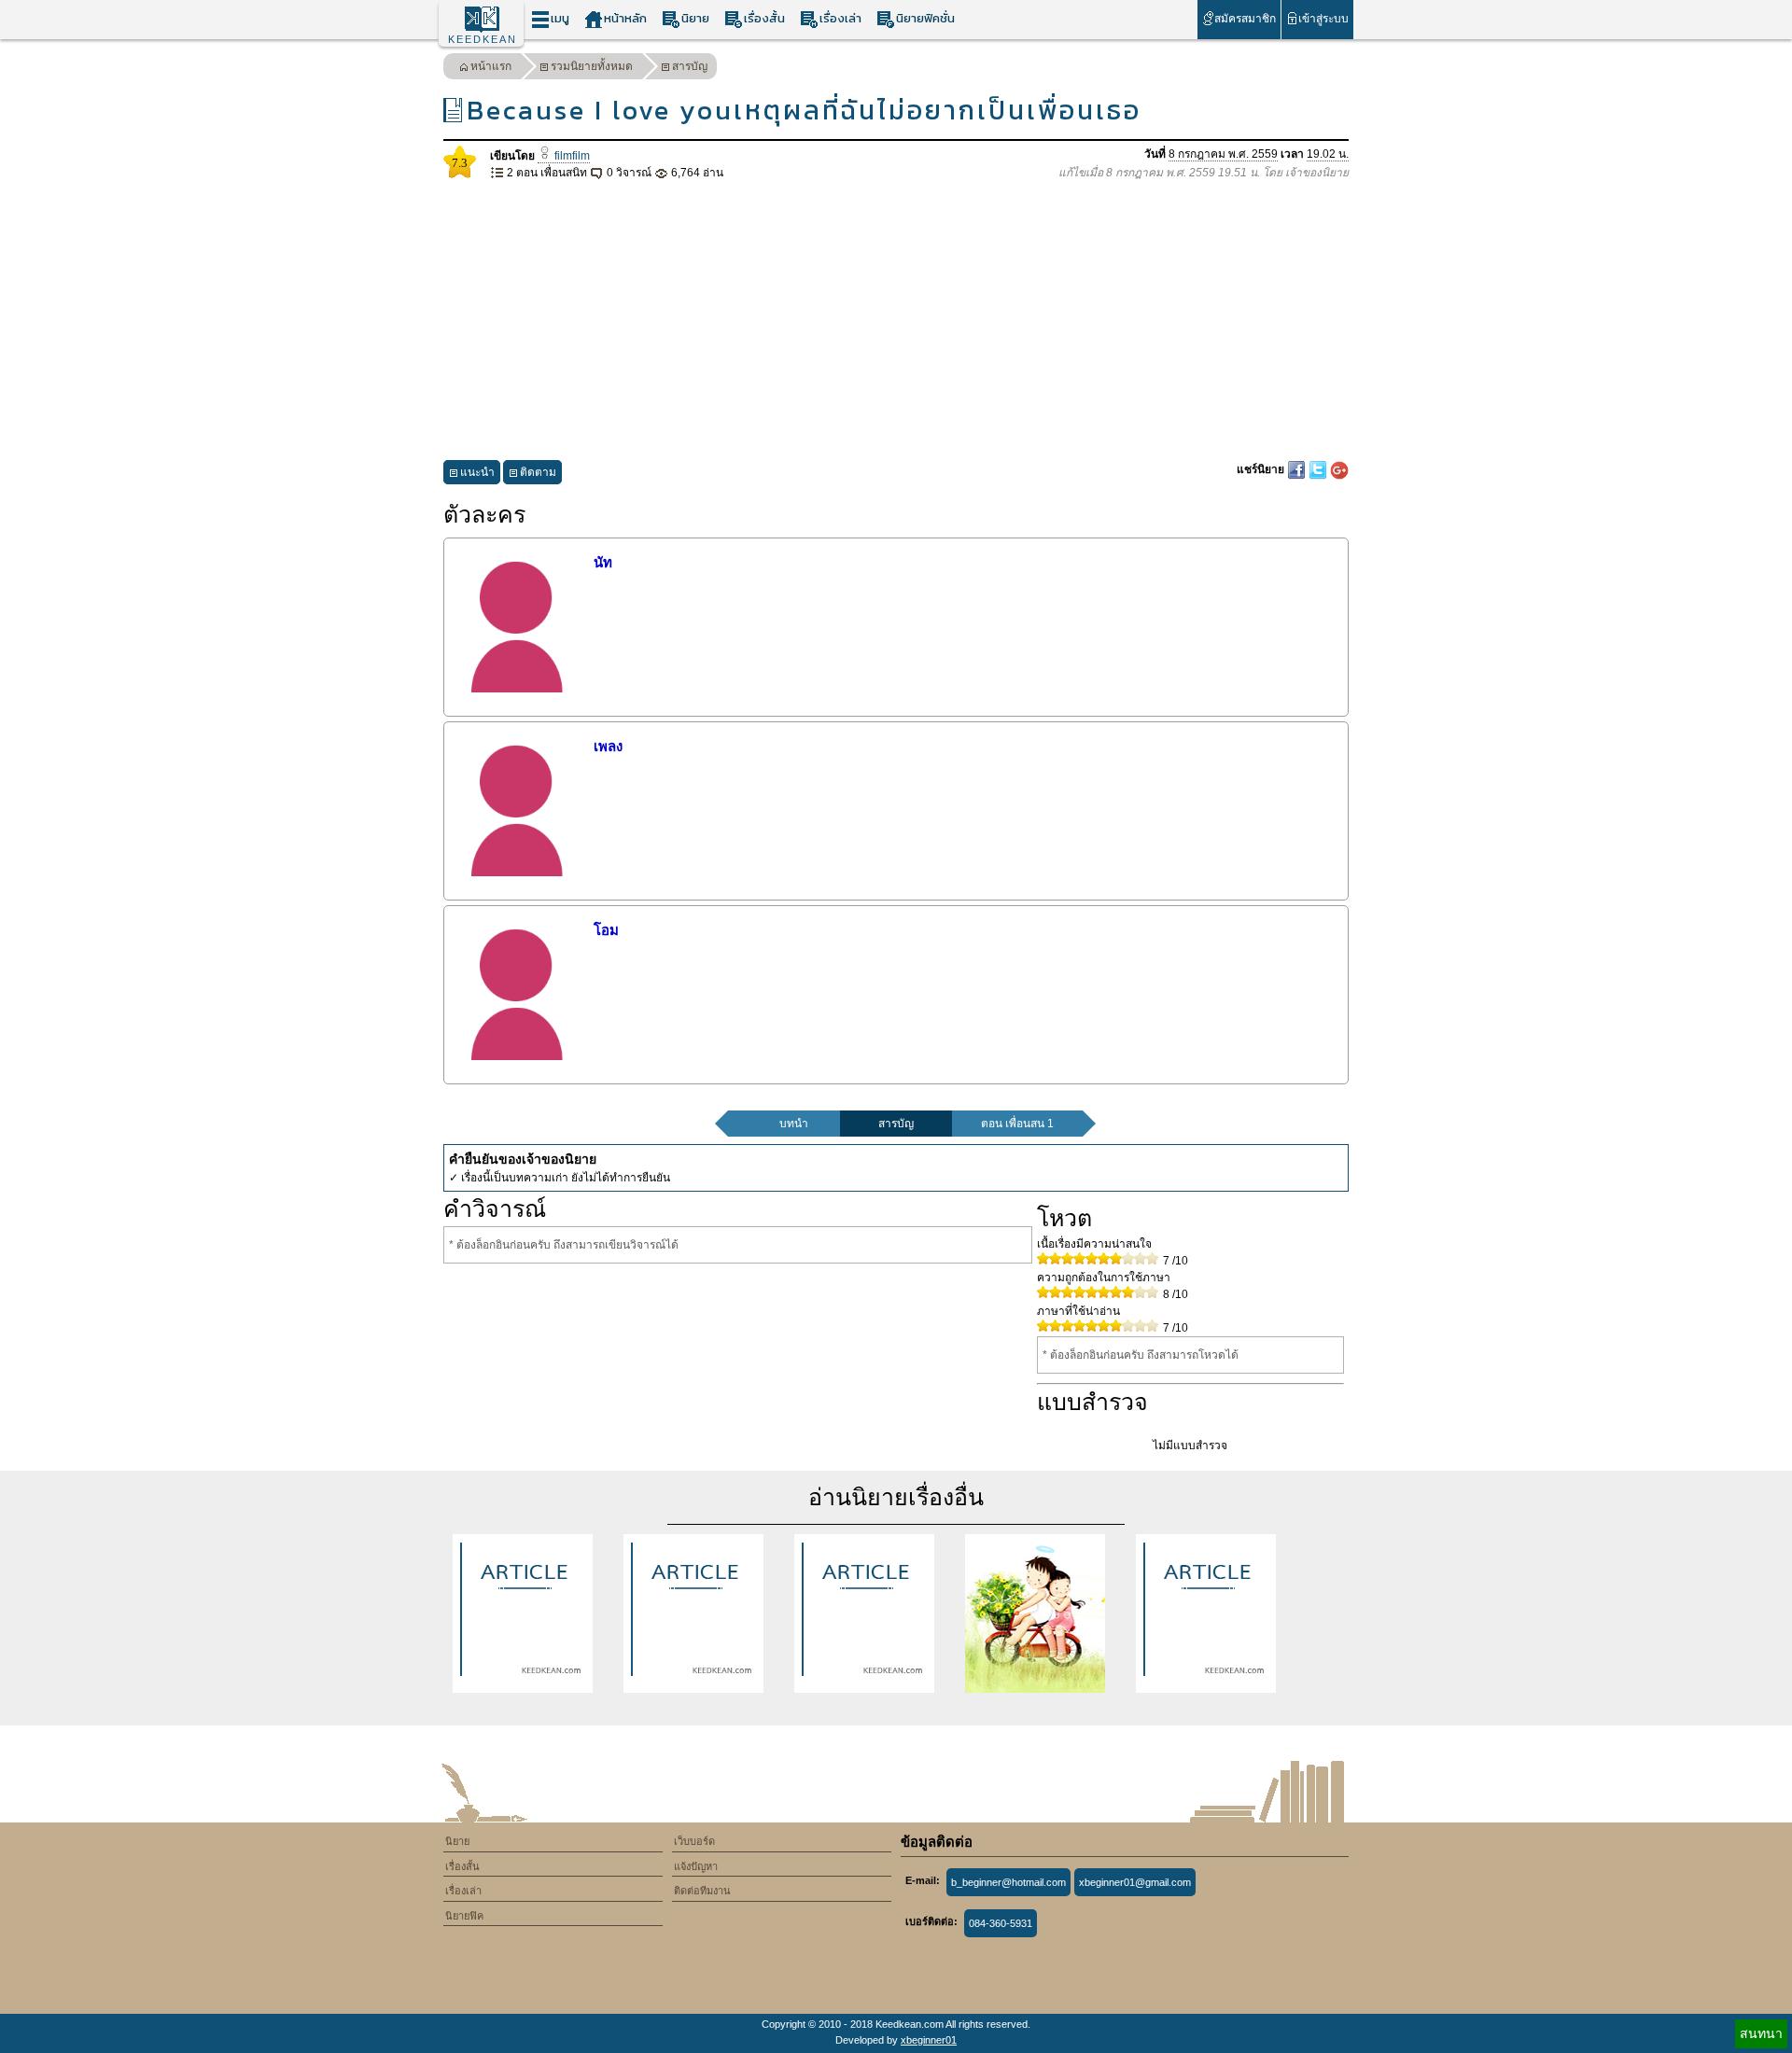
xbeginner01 (929, 2040)
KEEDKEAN (483, 39)
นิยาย (695, 18)
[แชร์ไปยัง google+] (1339, 469)
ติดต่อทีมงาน (702, 1891)
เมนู (560, 18)
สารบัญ (690, 66)
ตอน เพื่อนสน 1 (1017, 1124)
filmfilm (571, 156)
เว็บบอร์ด (694, 1841)
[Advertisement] (896, 321)
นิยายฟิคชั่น (925, 18)
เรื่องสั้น (764, 18)
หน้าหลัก (625, 18)
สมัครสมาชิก (1245, 19)
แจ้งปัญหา (696, 1866)
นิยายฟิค (464, 1916)
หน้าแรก (491, 66)
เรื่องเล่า (840, 18)
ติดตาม (538, 472)
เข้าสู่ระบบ (1323, 19)
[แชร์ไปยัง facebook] (1298, 469)
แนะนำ (477, 472)
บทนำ (794, 1124)
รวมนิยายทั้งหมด (592, 66)
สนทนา (1761, 2033)
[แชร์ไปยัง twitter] (1319, 469)
